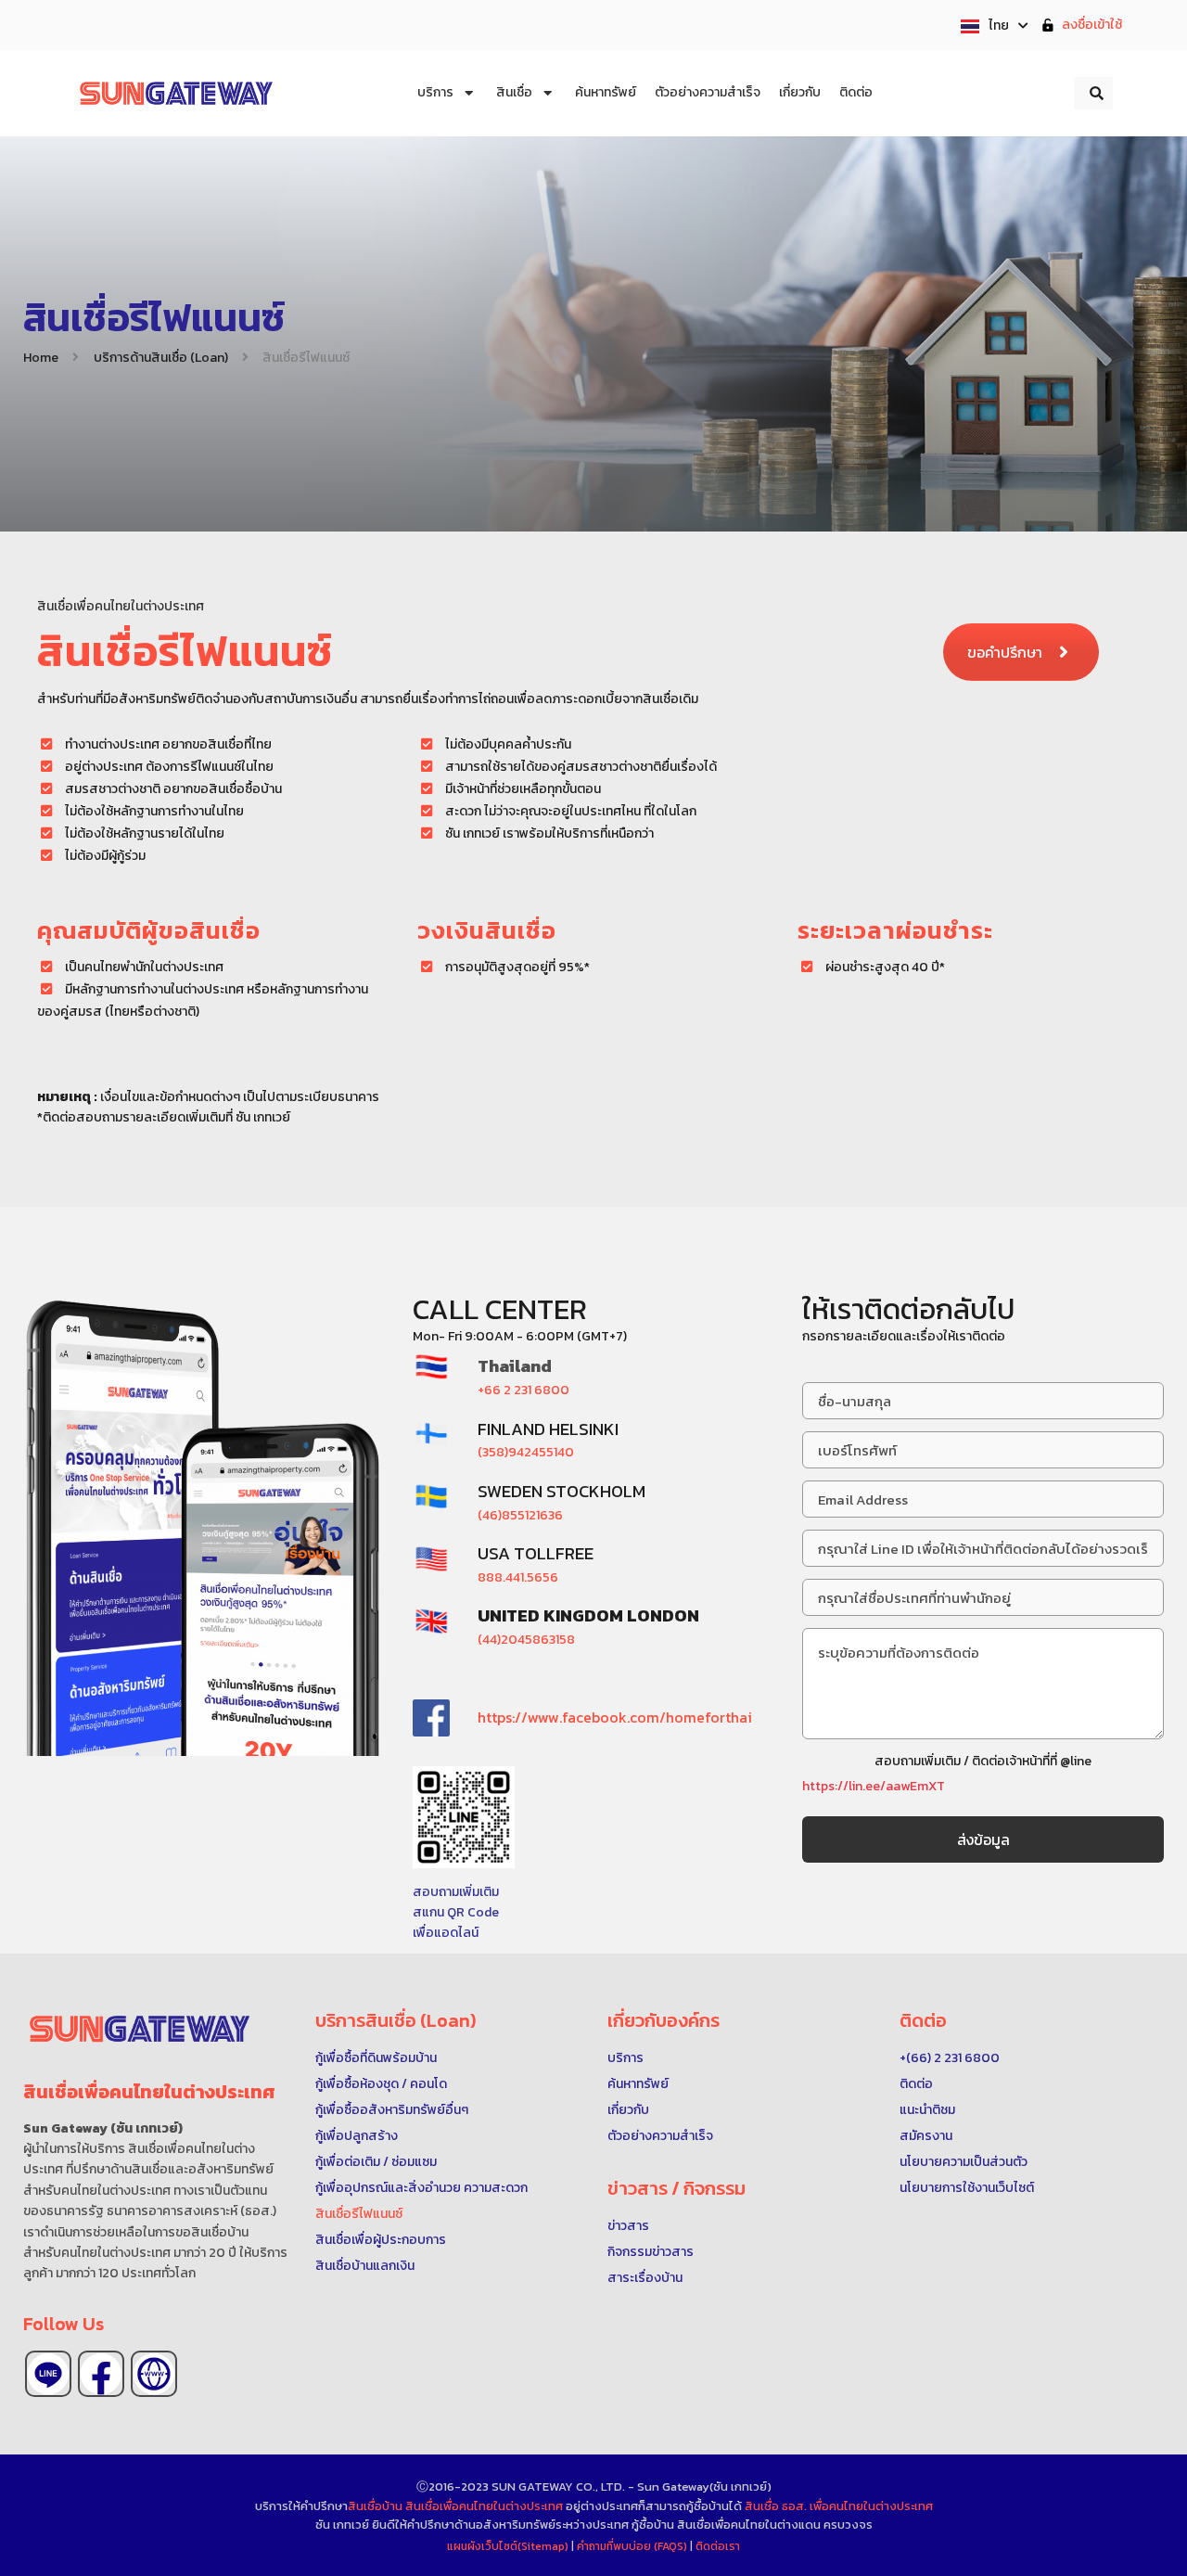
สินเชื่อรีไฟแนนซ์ (359, 2214)
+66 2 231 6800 (523, 1390)
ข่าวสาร (628, 2226)
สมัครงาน (926, 2136)
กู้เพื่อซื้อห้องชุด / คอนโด (381, 2084)
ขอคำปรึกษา (1005, 652)
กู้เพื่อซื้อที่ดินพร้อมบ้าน (376, 2058)
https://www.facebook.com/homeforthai (615, 1717)
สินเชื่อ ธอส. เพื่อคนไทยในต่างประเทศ (839, 2506)
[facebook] (101, 2374)
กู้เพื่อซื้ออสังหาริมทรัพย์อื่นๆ (392, 2110)
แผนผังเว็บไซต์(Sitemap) (509, 2546)
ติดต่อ (916, 2084)
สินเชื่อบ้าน (375, 2506)
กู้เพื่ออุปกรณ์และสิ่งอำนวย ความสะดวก (421, 2188)
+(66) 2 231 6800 (950, 2058)
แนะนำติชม (927, 2110)
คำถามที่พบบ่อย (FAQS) (633, 2546)
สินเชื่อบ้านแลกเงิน (365, 2266)
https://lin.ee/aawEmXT (874, 1786)
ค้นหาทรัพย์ (638, 2084)
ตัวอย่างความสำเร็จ (660, 2136)
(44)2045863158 (526, 1640)
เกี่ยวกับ (628, 2110)
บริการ (625, 2058)
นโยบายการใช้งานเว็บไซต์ (967, 2188)
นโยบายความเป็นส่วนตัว (964, 2162)
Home (41, 358)
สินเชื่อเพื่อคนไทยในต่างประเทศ (484, 2506)
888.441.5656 (518, 1577)
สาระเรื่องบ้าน (645, 2278)
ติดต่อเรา (718, 2546)
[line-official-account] (48, 2374)
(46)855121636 (520, 1515)
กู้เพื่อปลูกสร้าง (357, 2136)
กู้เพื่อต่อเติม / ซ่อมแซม (376, 2162)
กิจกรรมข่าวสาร (651, 2252)
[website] (154, 2374)
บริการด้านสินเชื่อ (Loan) (161, 358)
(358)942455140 (526, 1452)
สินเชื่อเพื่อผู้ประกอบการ (381, 2240)
